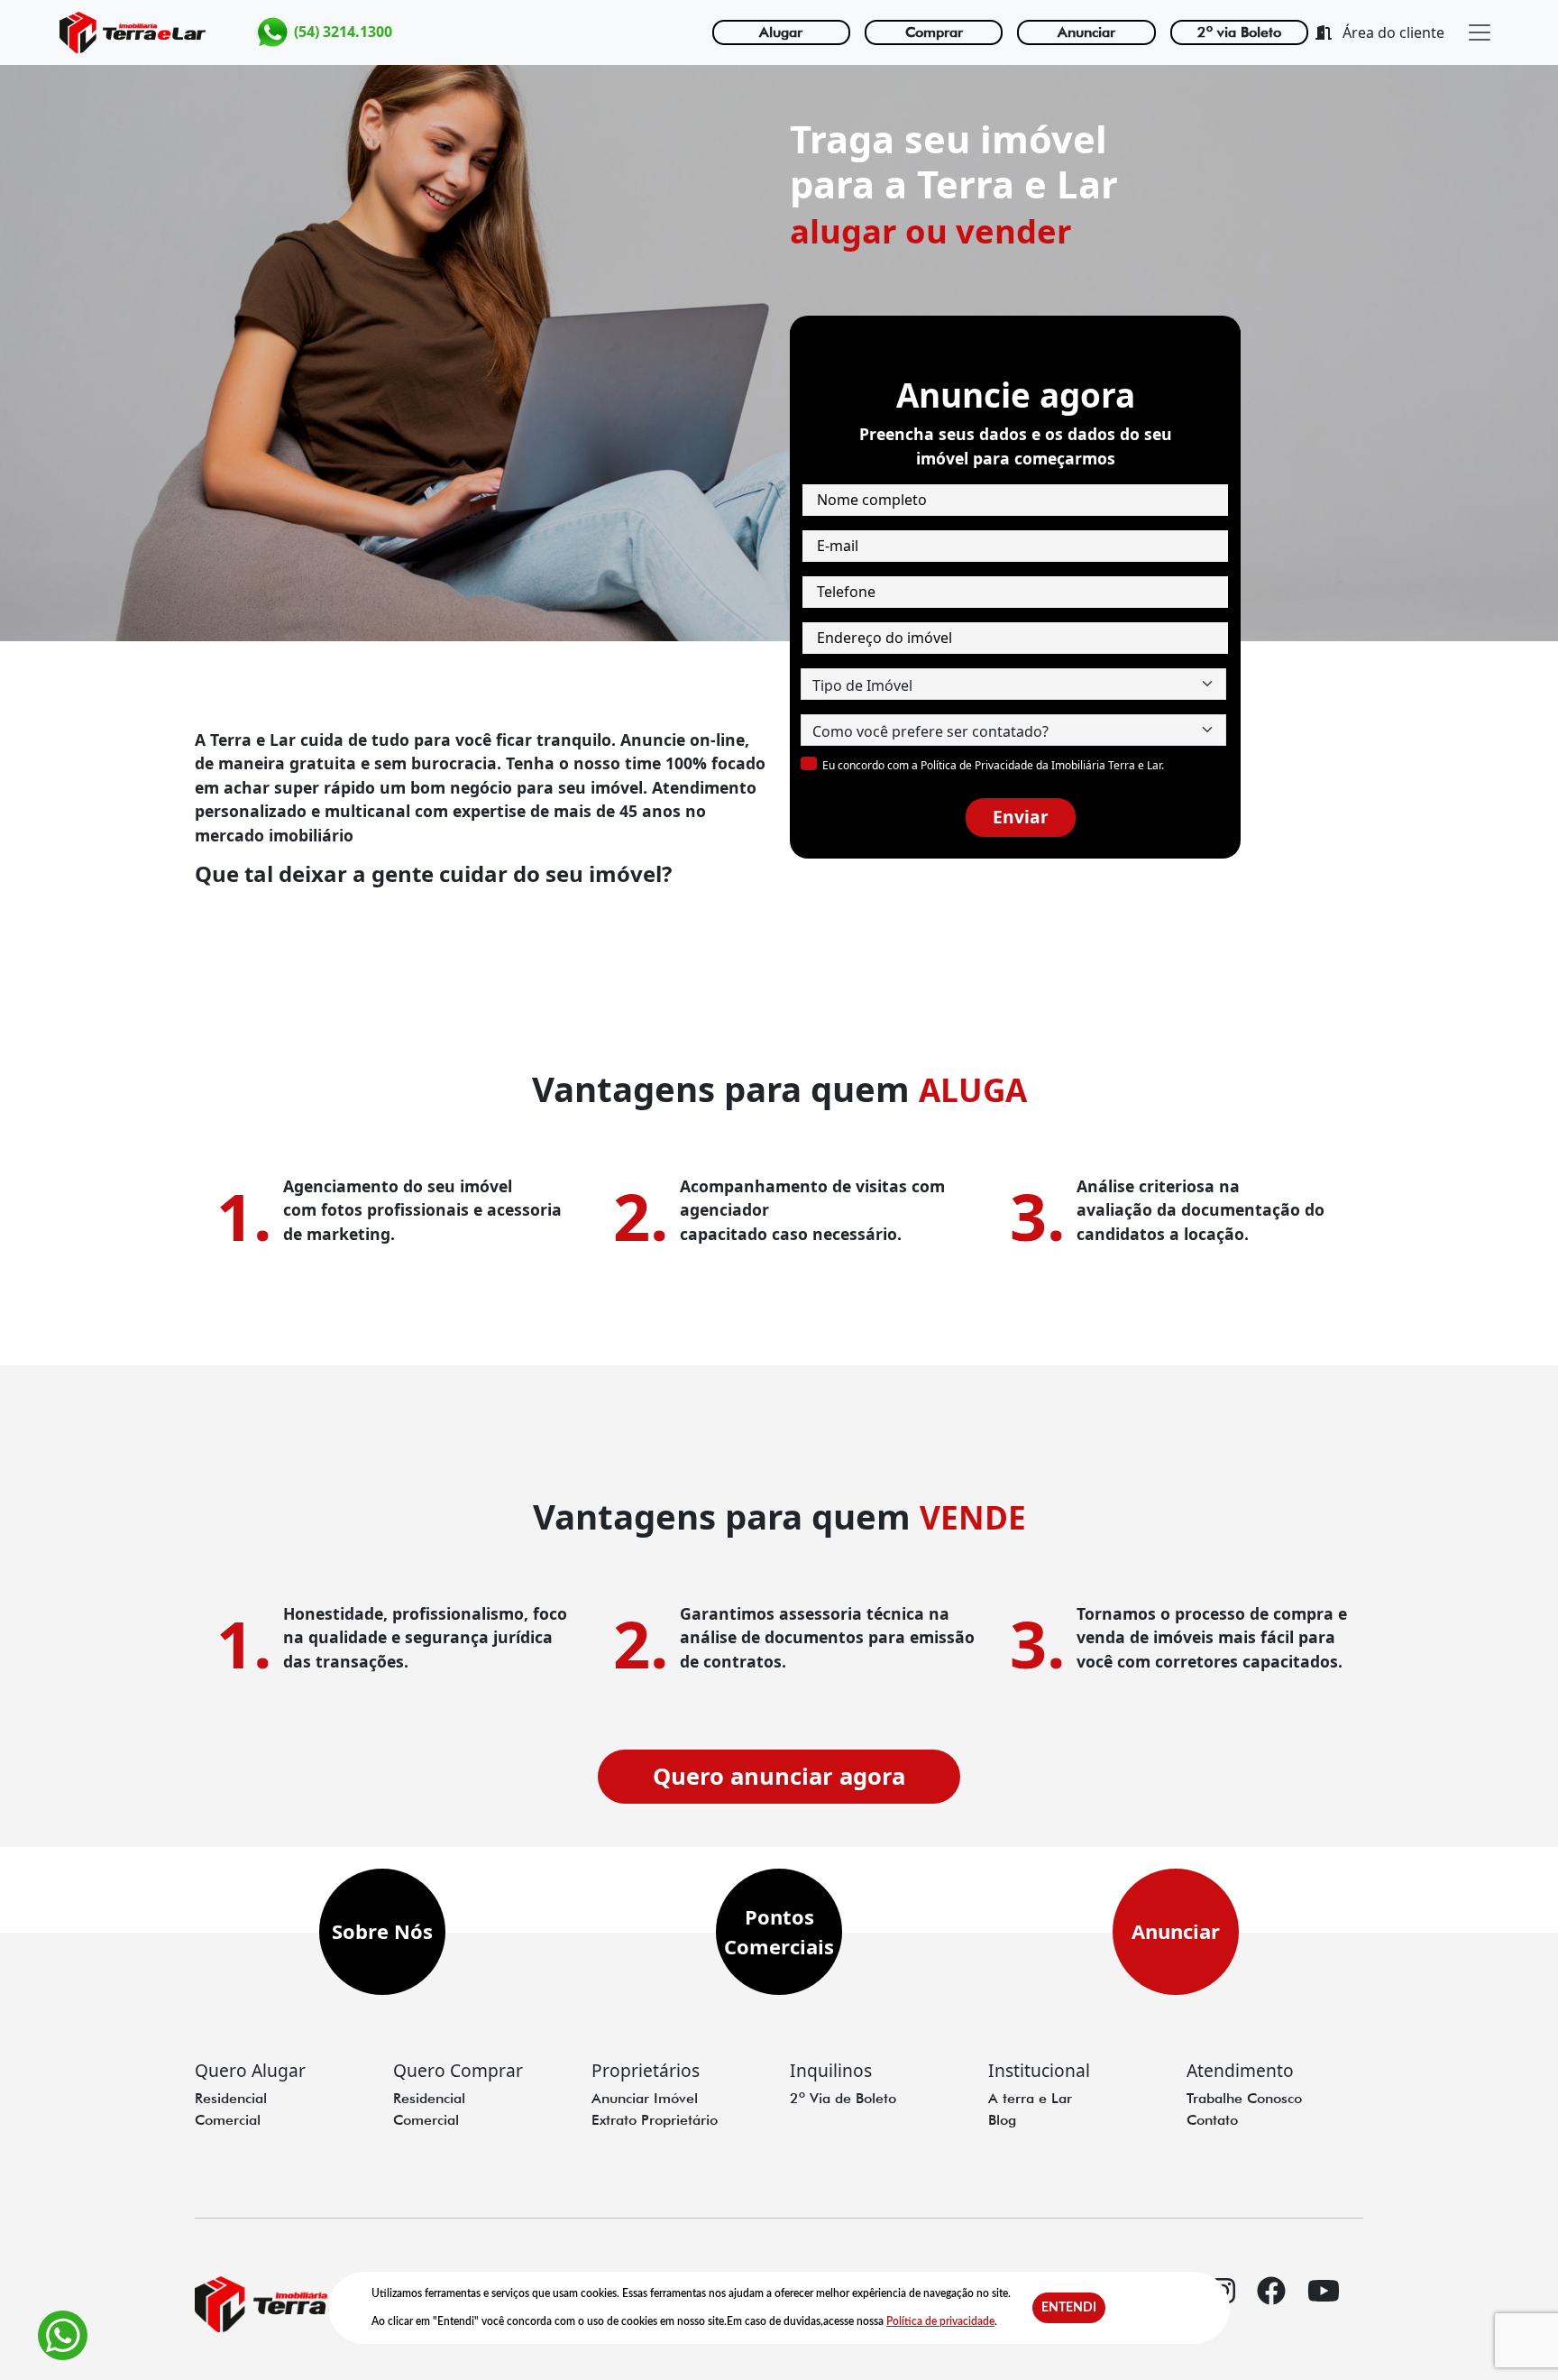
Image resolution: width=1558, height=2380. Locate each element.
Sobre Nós (382, 1931)
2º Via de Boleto (843, 2098)
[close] (1480, 32)
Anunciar (1086, 32)
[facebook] (1271, 2306)
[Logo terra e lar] (133, 32)
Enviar (1021, 817)
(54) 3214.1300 (341, 31)
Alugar (781, 32)
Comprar (934, 32)
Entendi (1069, 2308)
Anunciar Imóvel (645, 2098)
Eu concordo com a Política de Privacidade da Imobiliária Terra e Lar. (993, 765)
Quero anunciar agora (779, 1776)
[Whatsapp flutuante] (63, 2335)
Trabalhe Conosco (1244, 2098)
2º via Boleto (1239, 32)
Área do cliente (1392, 32)
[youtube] (1324, 2306)
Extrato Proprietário (655, 2120)
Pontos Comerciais (779, 1931)
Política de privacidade (940, 2321)
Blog (1002, 2120)
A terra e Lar (1030, 2098)
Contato (1212, 2120)
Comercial (228, 2120)
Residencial (231, 2098)
